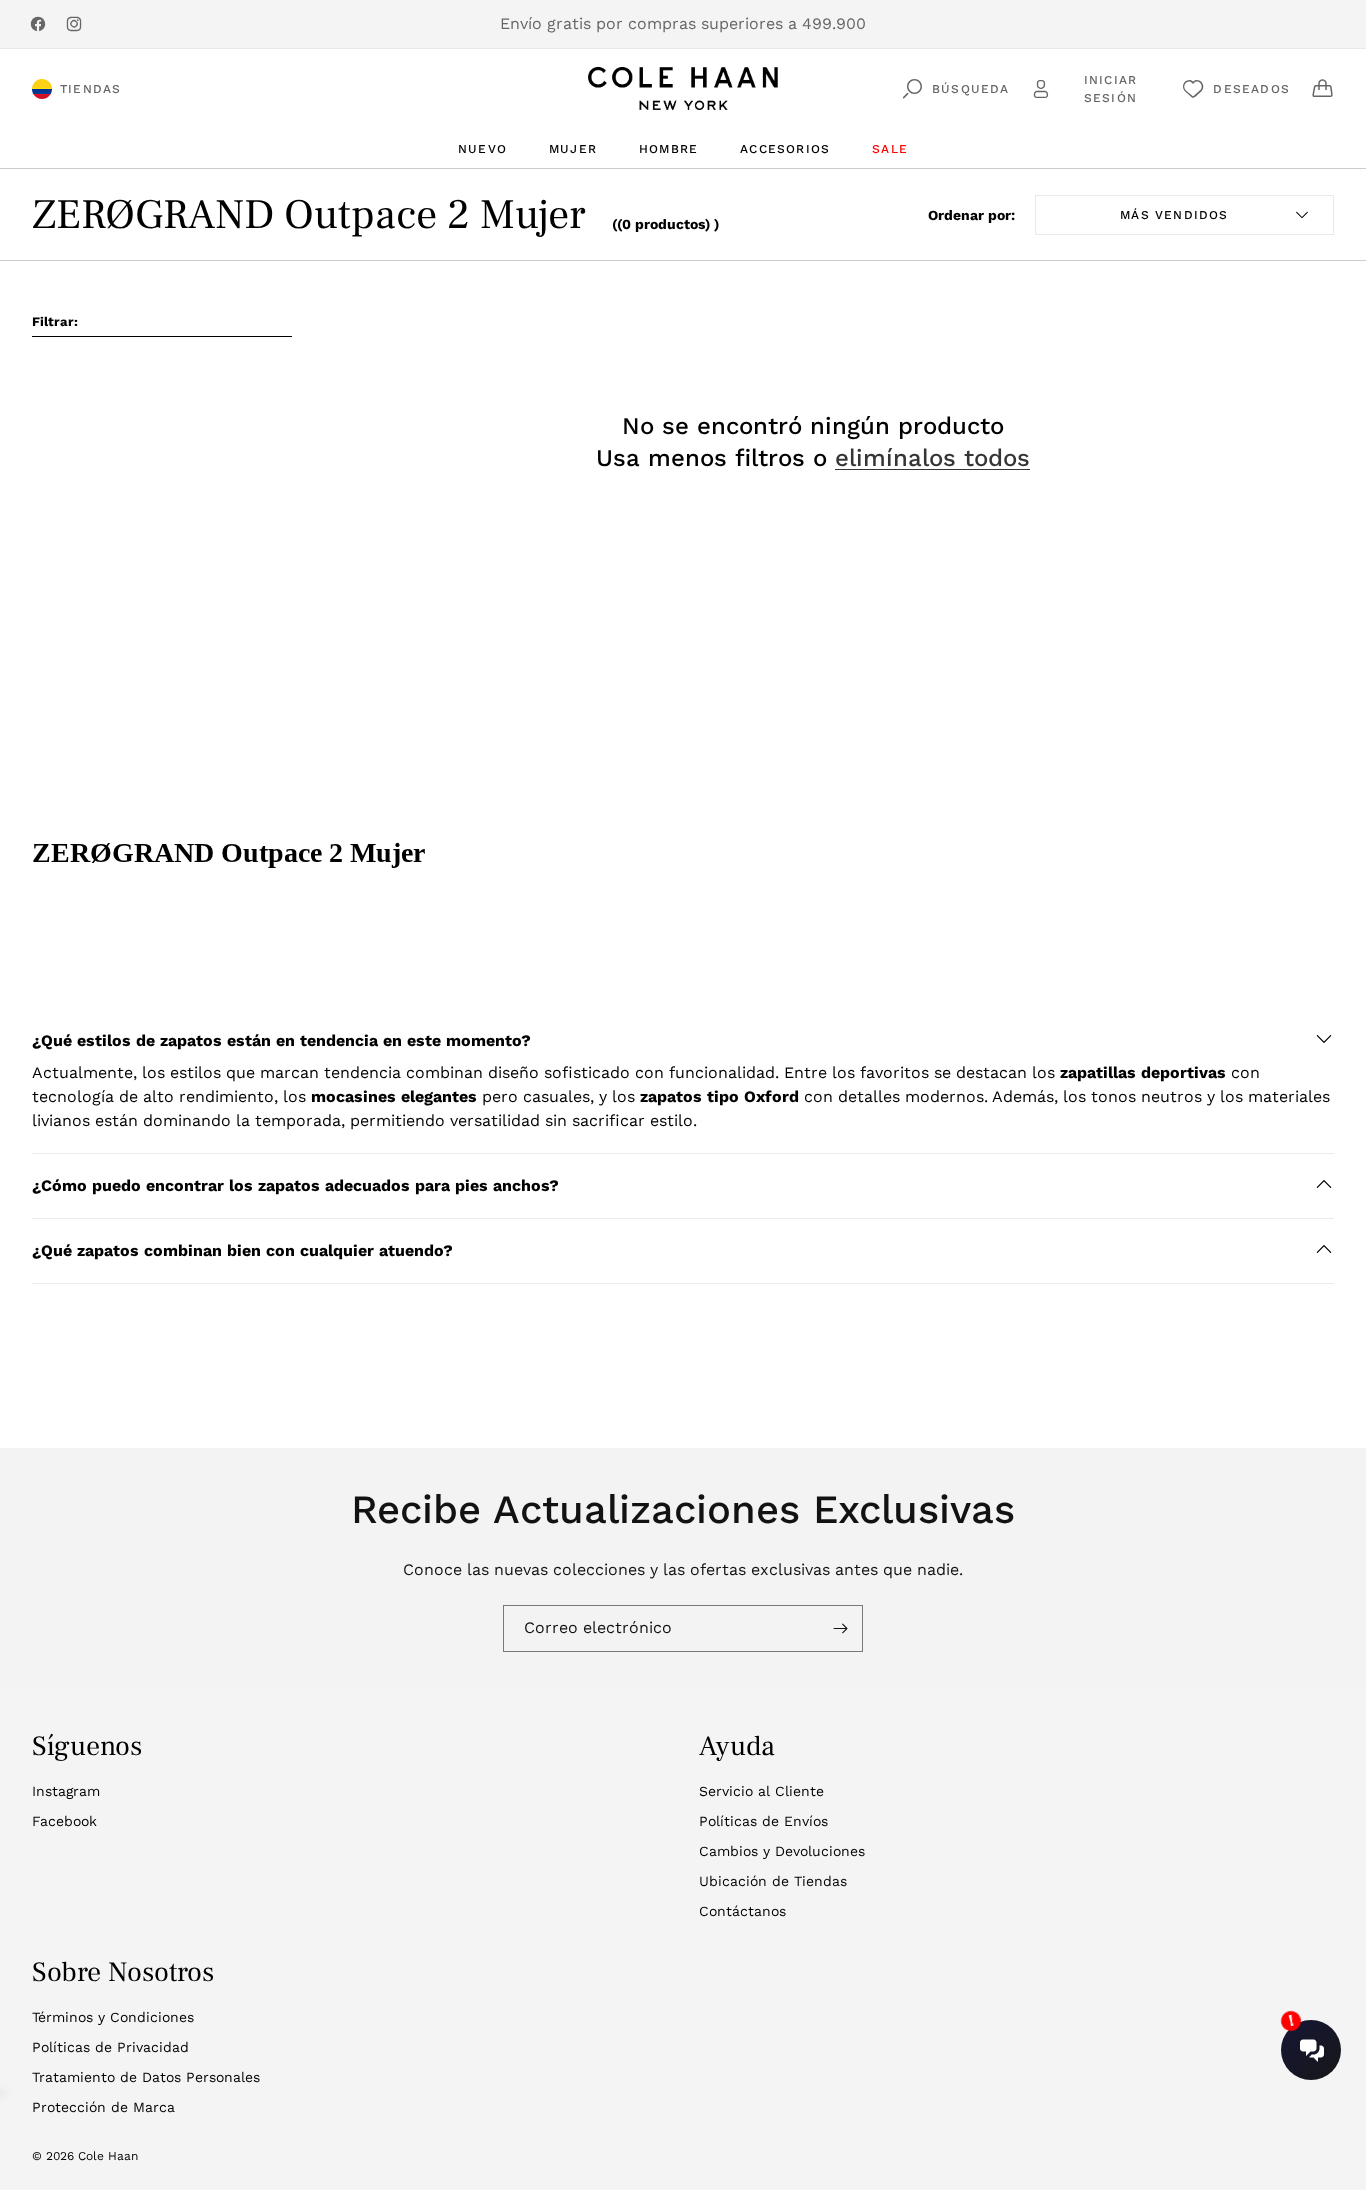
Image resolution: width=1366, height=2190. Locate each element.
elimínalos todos (932, 457)
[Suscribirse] (840, 1628)
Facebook (64, 1821)
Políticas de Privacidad (110, 2047)
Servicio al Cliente (761, 1791)
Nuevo (482, 149)
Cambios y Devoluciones (782, 1851)
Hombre (668, 149)
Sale (890, 149)
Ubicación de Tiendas (773, 1881)
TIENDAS (90, 89)
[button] (683, 1041)
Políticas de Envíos (763, 1821)
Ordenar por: (971, 215)
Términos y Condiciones (113, 2017)
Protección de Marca (103, 2107)
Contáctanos (742, 1911)
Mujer (573, 149)
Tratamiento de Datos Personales (146, 2077)
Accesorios (785, 149)
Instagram (66, 1791)
